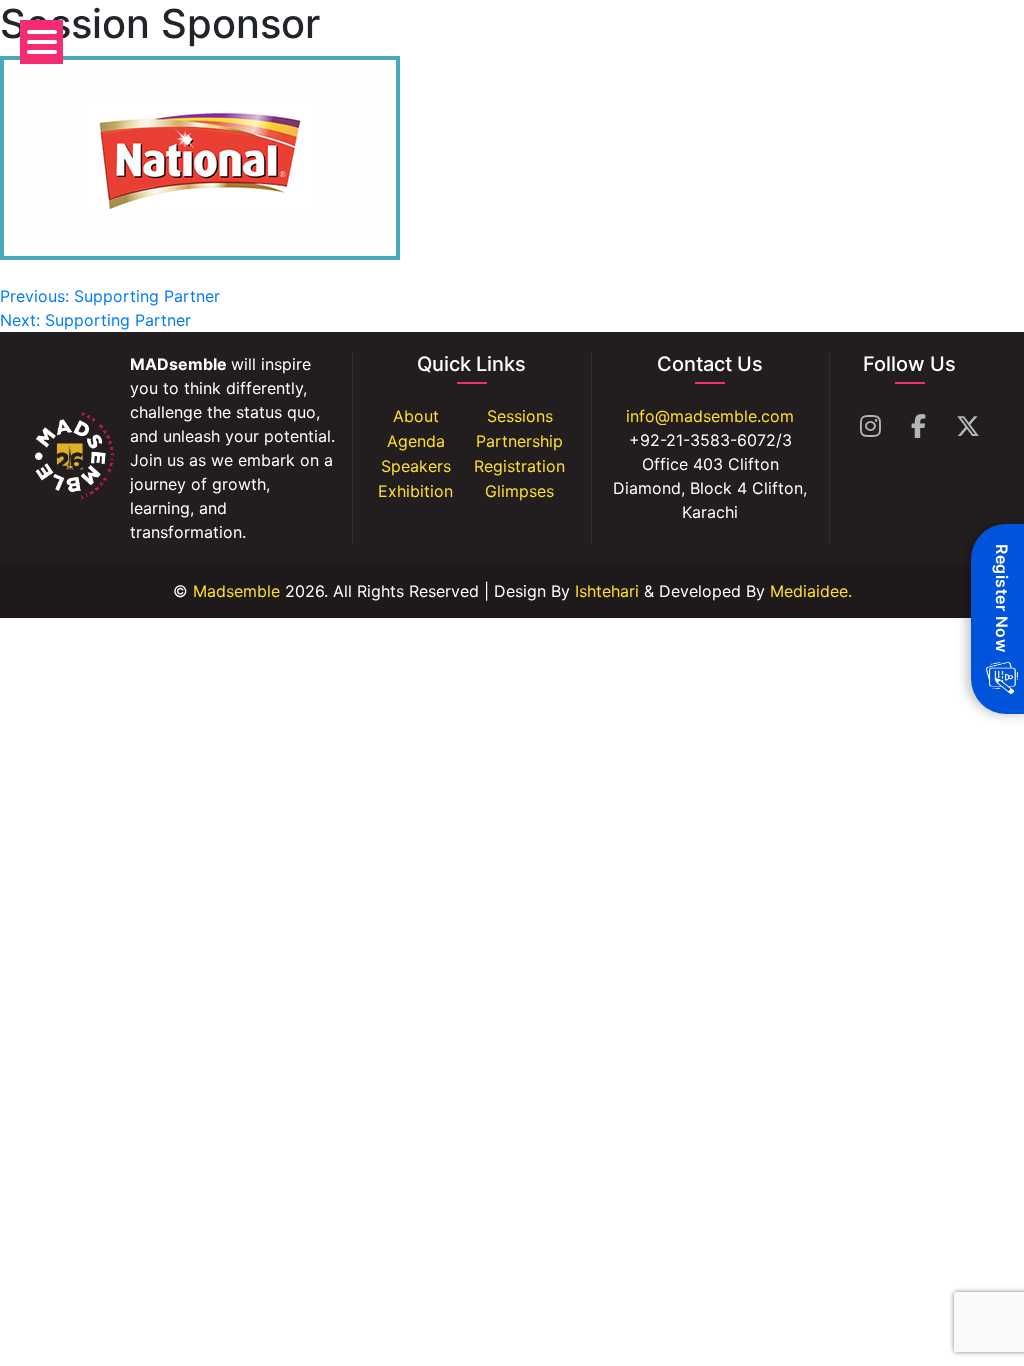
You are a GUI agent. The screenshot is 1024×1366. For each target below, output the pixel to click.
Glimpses (519, 491)
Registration (519, 466)
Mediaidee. (811, 591)
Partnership (519, 441)
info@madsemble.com (710, 416)
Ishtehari (607, 591)
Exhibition (415, 491)
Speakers (416, 466)
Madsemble (234, 591)
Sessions (520, 416)
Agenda (416, 441)
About (416, 416)
